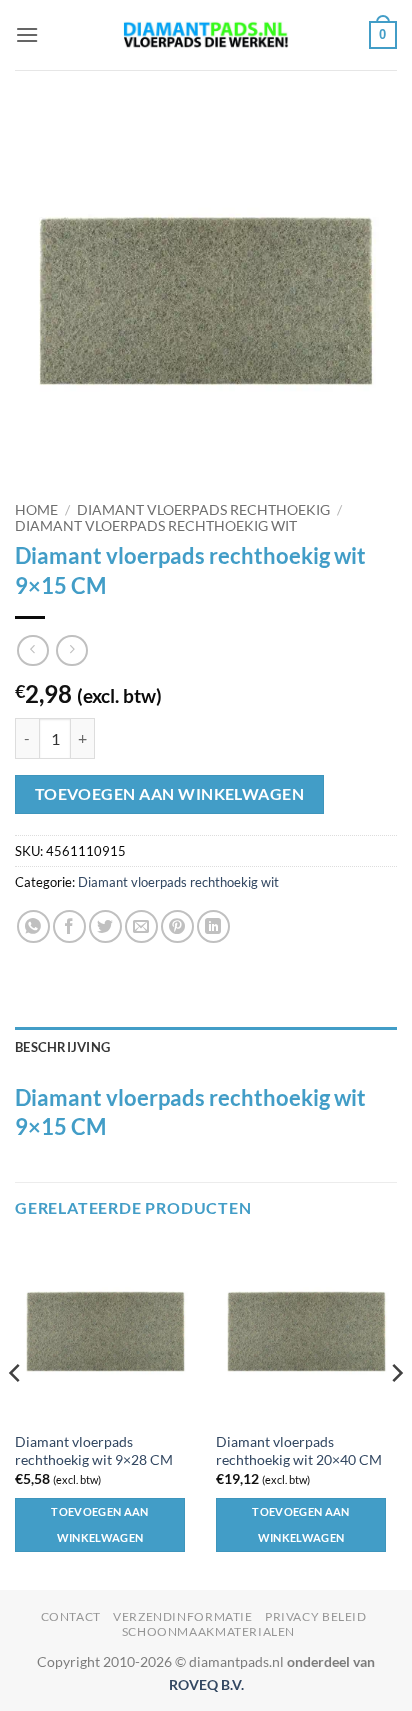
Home (36, 510)
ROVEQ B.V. (206, 1684)
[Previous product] (71, 650)
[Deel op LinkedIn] (213, 926)
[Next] (396, 1414)
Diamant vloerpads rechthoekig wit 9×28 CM (94, 1451)
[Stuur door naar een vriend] (141, 926)
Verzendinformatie (182, 1616)
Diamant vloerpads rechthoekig (203, 510)
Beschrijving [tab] (62, 1047)
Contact (71, 1616)
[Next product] (32, 650)
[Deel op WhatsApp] (33, 926)
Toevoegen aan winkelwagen (170, 794)
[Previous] (16, 1414)
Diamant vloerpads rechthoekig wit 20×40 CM (299, 1451)
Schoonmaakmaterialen (208, 1631)
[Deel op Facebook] (69, 926)
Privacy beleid (316, 1616)
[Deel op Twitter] (105, 926)
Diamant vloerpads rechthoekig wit (156, 526)
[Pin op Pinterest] (177, 926)
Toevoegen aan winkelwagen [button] (99, 1524)
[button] (27, 34)
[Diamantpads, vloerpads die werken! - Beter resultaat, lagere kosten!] (206, 35)
